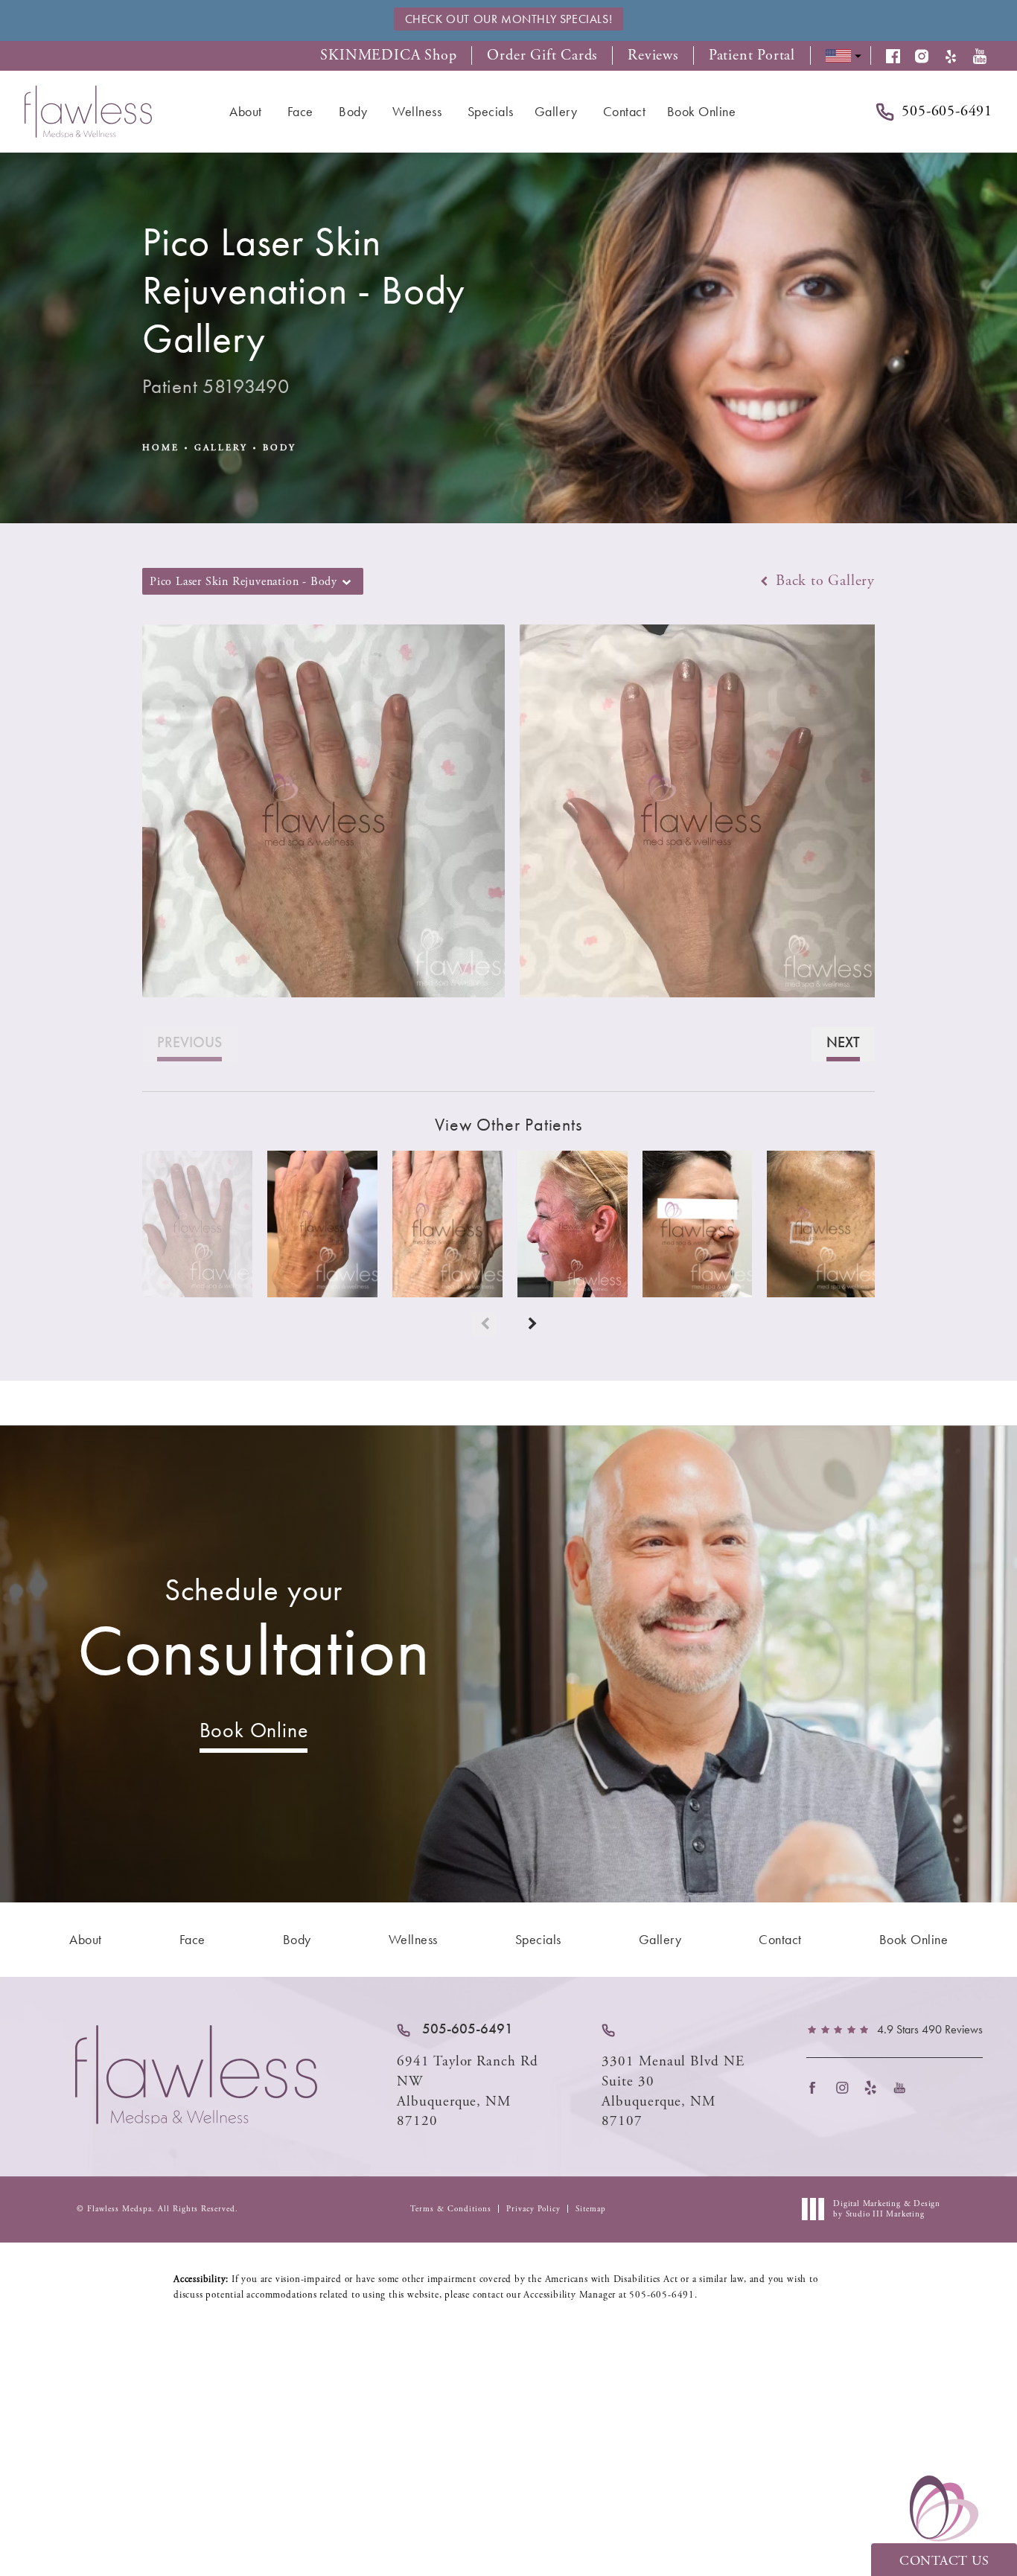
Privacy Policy (533, 2209)
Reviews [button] (653, 56)
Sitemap (591, 2209)
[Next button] (532, 1324)
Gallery (221, 448)
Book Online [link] (702, 111)
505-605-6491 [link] (947, 112)
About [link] (246, 111)
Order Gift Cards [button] (542, 56)
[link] (455, 2029)
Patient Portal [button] (752, 56)
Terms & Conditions (451, 2209)
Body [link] (353, 111)
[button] (900, 56)
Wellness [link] (417, 111)
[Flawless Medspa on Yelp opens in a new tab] (875, 2087)
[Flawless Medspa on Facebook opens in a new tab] (817, 2087)
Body (280, 448)
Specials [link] (491, 111)
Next (843, 1042)
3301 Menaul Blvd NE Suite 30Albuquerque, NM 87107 (673, 2091)
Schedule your (254, 1632)
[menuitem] (248, 112)
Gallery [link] (556, 111)
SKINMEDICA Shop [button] (388, 56)
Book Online (254, 1730)
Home (161, 448)
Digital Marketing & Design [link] (887, 2209)
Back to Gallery (823, 581)
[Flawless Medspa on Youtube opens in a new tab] (904, 2087)
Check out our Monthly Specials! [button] (509, 19)
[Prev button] (485, 1324)
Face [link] (300, 111)
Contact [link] (625, 111)
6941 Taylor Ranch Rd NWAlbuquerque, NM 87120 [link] (468, 2091)
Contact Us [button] (944, 2561)
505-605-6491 (662, 2295)
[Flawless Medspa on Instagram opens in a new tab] (846, 2087)
